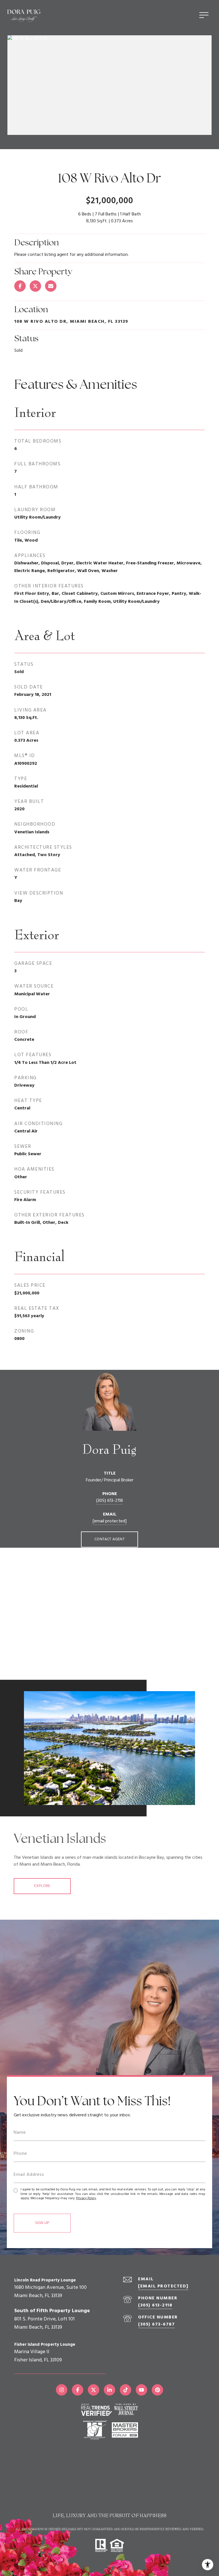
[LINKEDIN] (109, 2390)
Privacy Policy (86, 2198)
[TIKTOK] (125, 2390)
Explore (42, 1886)
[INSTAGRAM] (62, 2390)
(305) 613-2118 (109, 1501)
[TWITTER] (94, 2390)
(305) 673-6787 (156, 2324)
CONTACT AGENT (109, 1539)
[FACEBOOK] (78, 2390)
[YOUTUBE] (141, 2390)
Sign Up (42, 2223)
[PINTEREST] (157, 2390)
